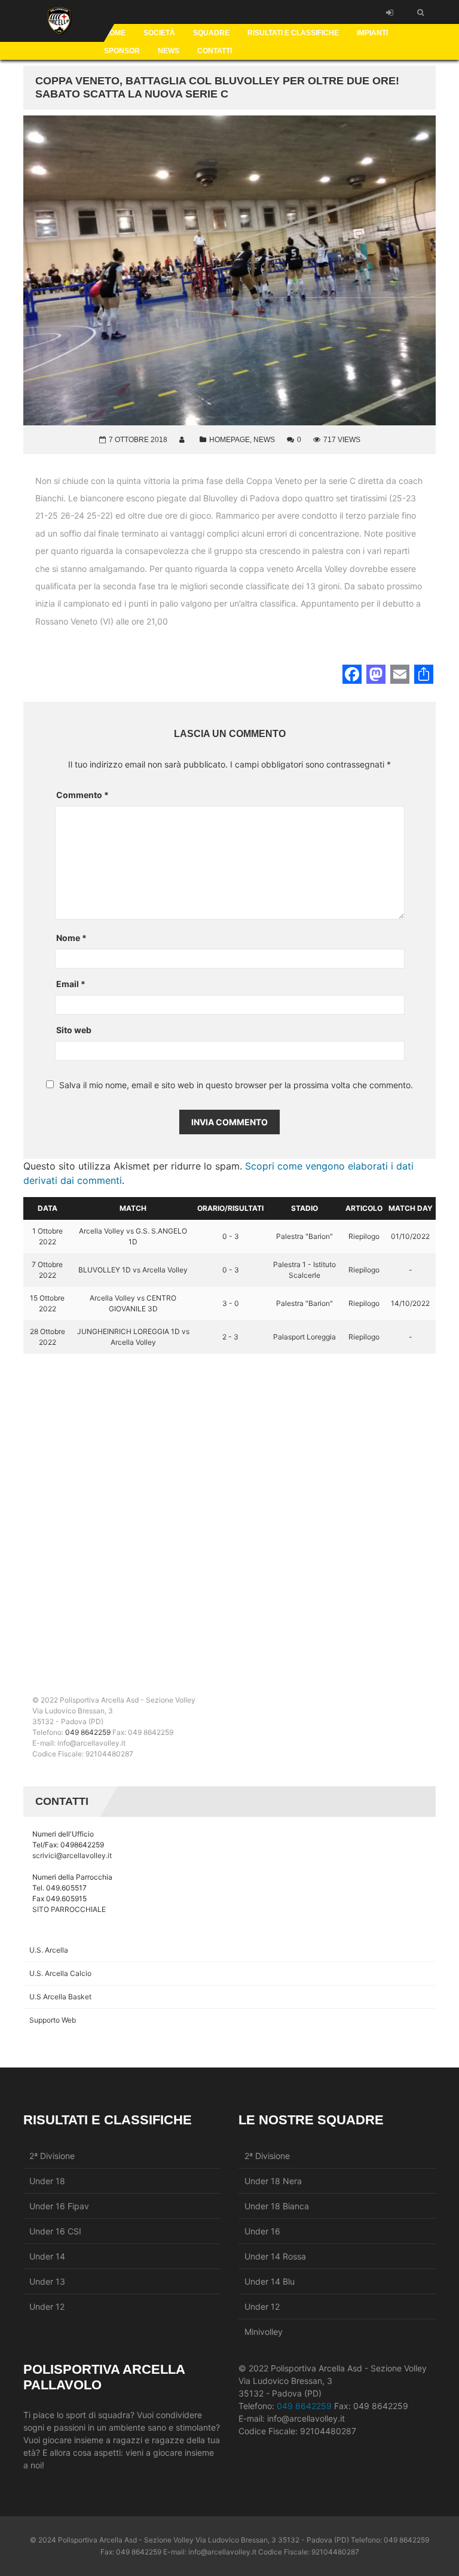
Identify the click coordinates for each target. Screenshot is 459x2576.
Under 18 (47, 2181)
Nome (71, 938)
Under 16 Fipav (59, 2206)
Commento (82, 795)
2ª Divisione (52, 2156)
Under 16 (262, 2231)
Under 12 (47, 2306)
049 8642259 (88, 1732)
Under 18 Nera (273, 2181)
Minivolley (264, 2332)
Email (71, 984)
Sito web (74, 1030)
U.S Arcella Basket (60, 1997)
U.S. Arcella (49, 1950)
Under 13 (47, 2281)
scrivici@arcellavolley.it (72, 1855)
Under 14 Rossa (275, 2256)
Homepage (229, 440)
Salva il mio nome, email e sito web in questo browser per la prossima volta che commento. (236, 1085)
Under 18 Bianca (277, 2206)
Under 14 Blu (270, 2281)
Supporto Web (53, 2020)
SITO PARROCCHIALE (69, 1909)
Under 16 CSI (55, 2231)
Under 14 (47, 2256)
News (264, 440)
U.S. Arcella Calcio (60, 1973)
